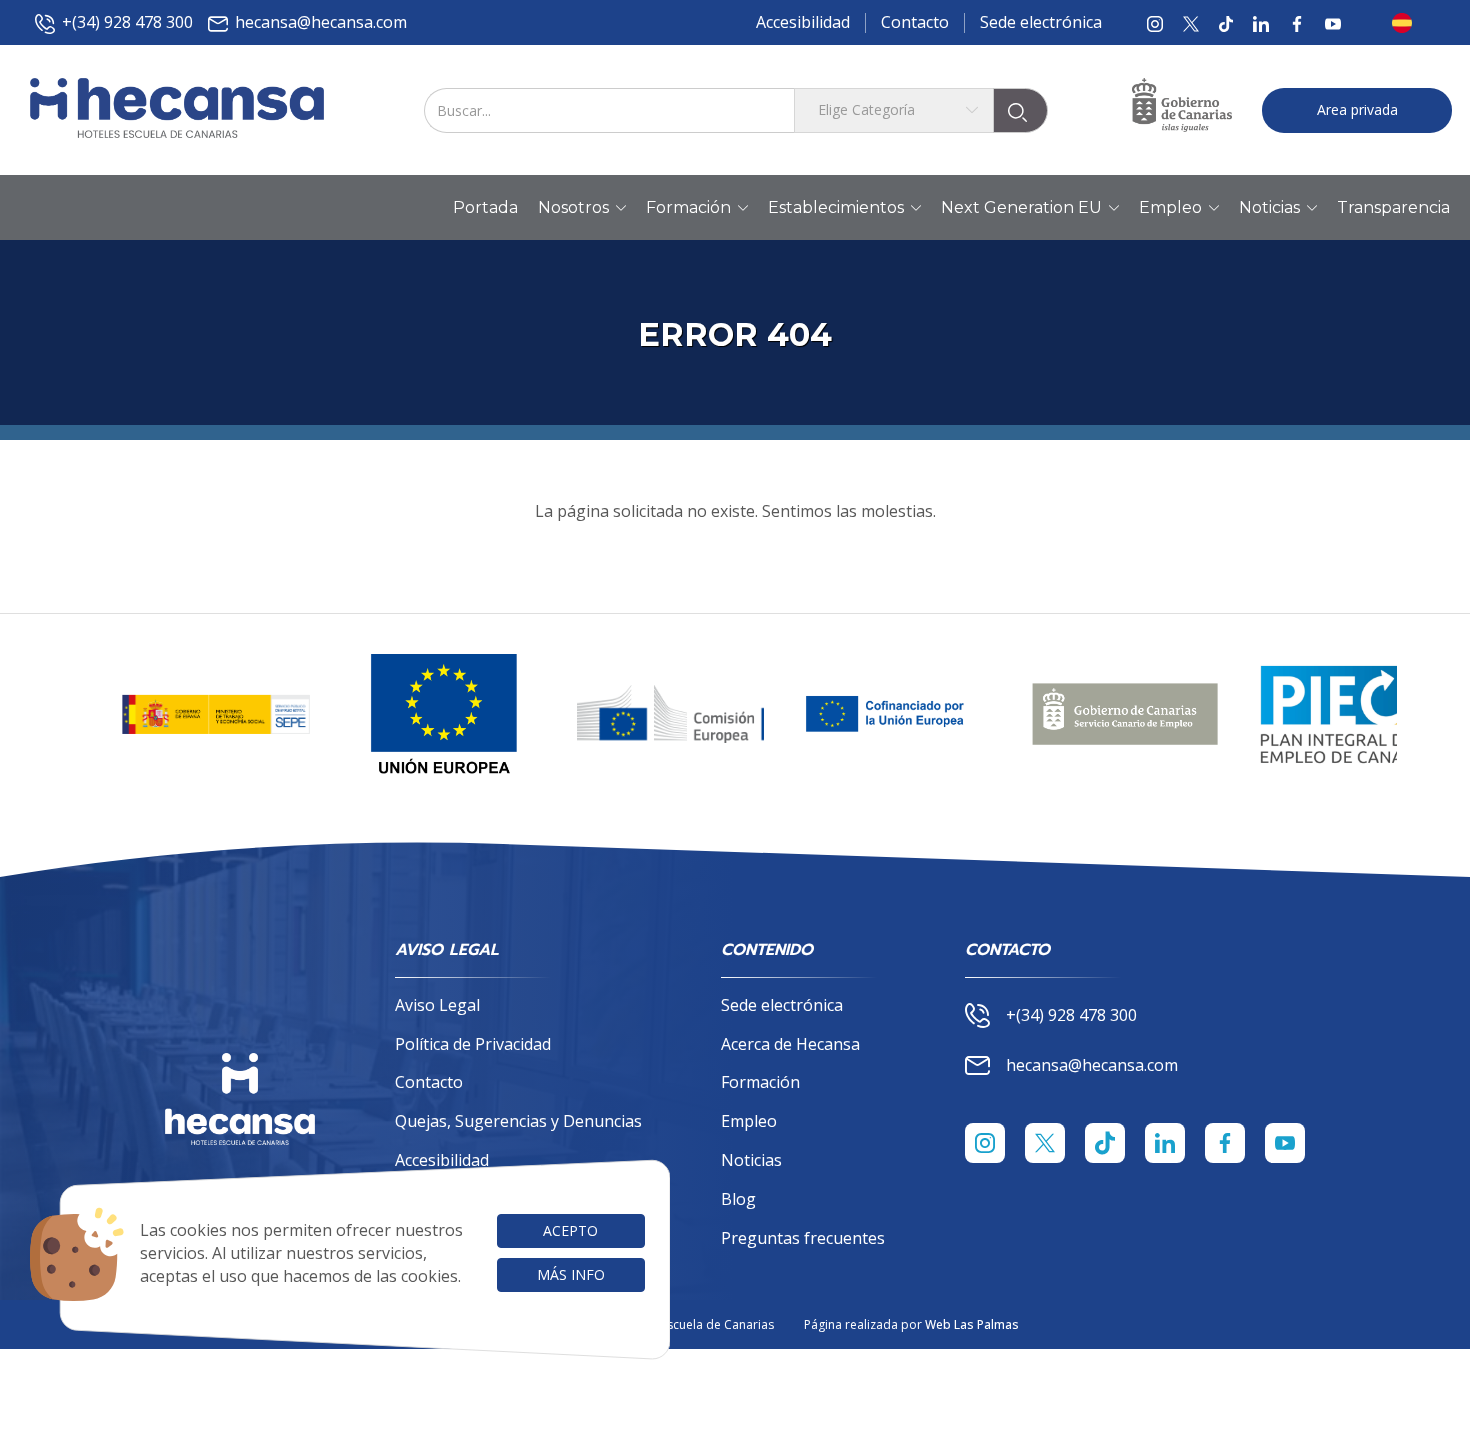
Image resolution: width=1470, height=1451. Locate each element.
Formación (760, 1082)
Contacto (915, 22)
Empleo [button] (1170, 207)
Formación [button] (688, 207)
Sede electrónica (1041, 22)
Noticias (751, 1160)
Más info (571, 1274)
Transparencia (1393, 207)
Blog (738, 1199)
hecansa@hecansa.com (321, 22)
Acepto (570, 1230)
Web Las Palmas (972, 1324)
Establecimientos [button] (836, 207)
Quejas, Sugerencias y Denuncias (518, 1121)
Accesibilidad (803, 22)
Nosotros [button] (573, 207)
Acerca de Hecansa (790, 1044)
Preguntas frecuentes (803, 1238)
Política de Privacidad (473, 1044)
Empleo (749, 1121)
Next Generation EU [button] (1021, 207)
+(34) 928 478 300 (127, 22)
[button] (1408, 23)
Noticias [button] (1269, 207)
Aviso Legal (437, 1005)
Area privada (1357, 109)
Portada (485, 207)
